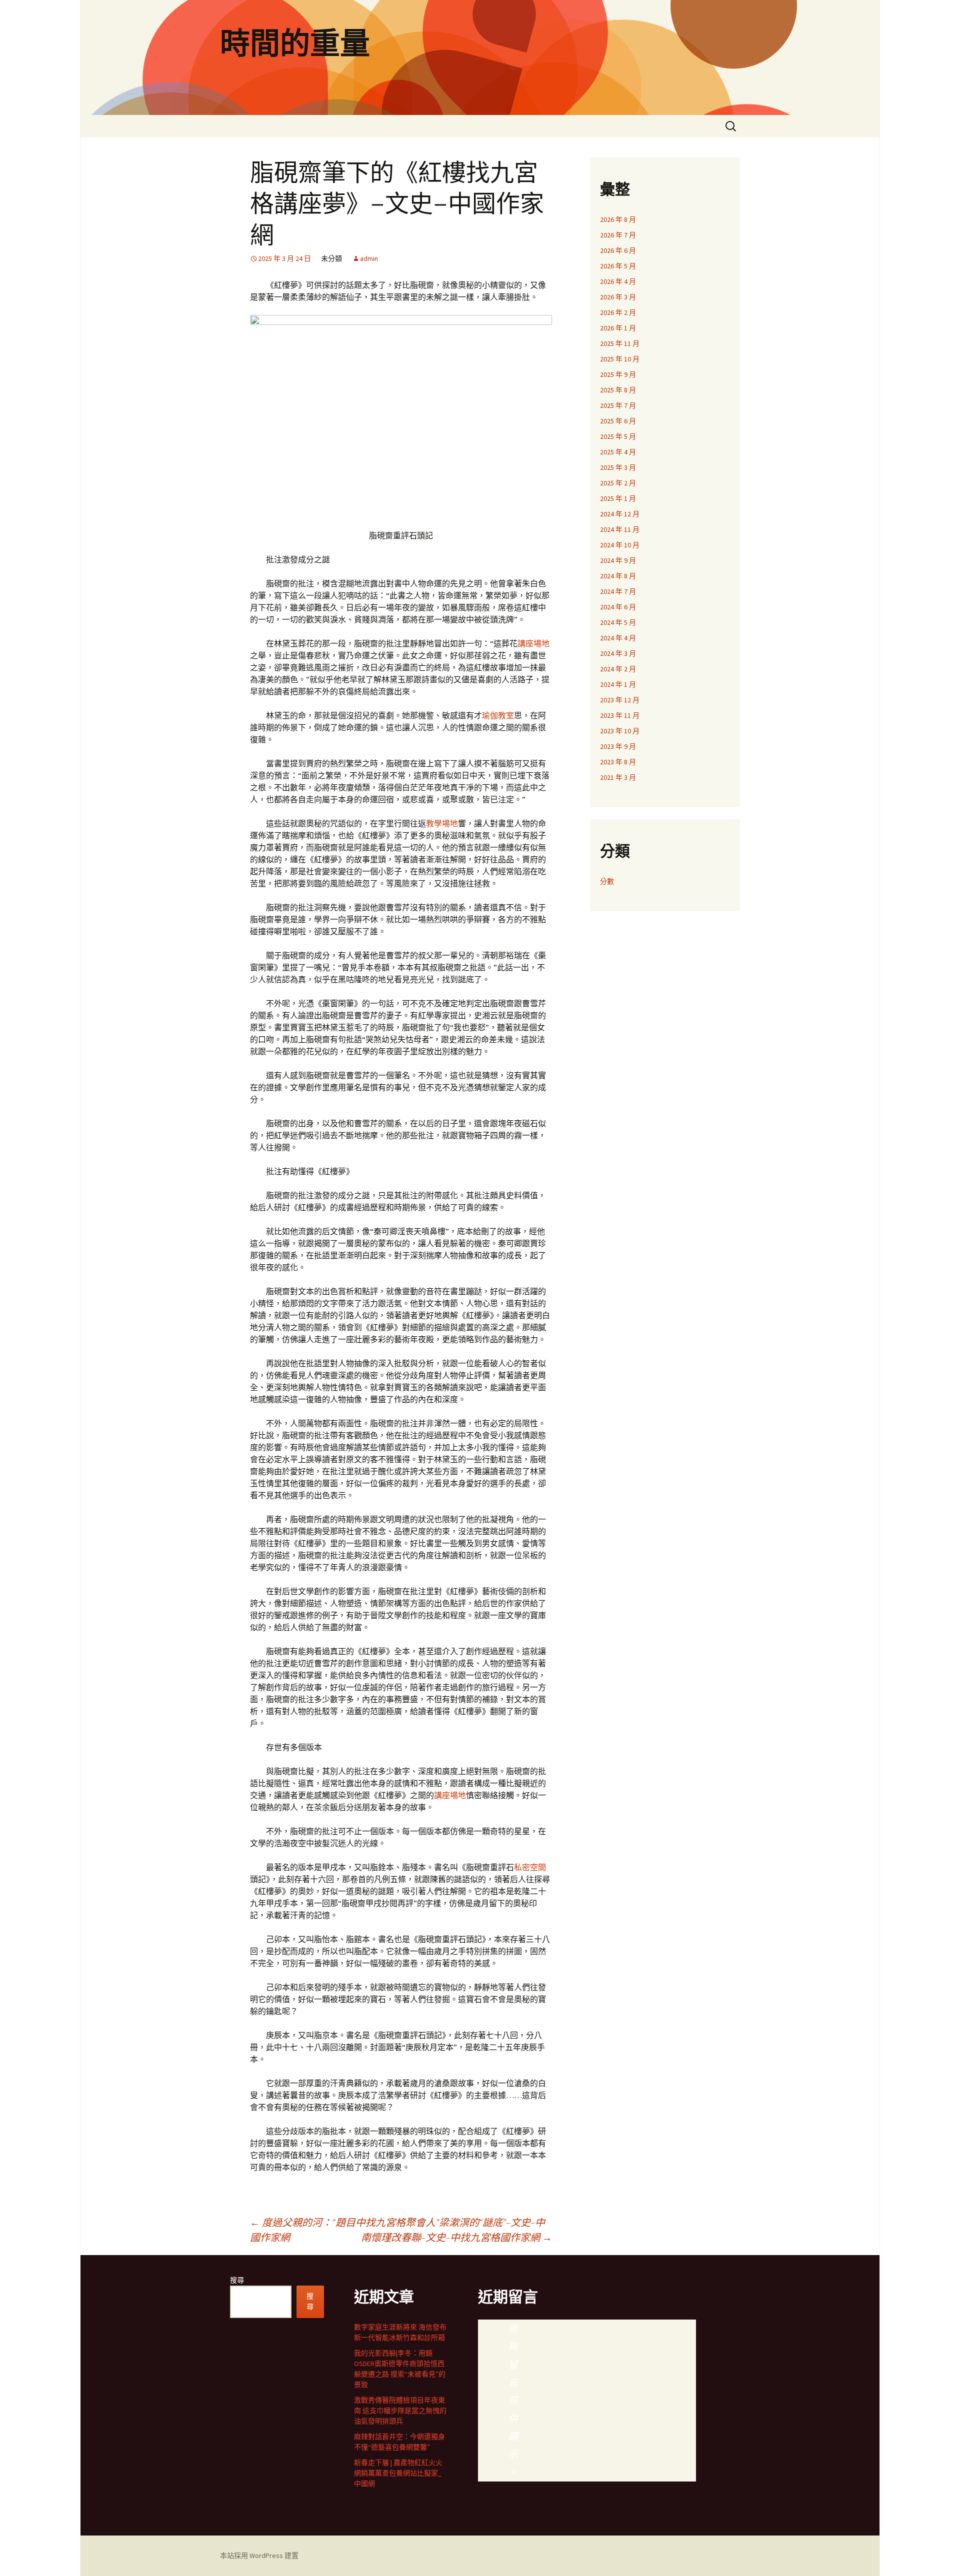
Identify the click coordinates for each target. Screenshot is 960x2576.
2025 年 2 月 (618, 483)
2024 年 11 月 (620, 529)
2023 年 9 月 (618, 746)
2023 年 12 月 (620, 700)
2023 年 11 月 (620, 715)
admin (369, 258)
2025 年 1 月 (618, 498)
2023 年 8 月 (618, 762)
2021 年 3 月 (618, 777)
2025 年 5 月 (618, 436)
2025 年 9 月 (618, 374)
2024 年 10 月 (620, 545)
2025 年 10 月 (620, 359)
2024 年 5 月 (618, 622)
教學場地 (442, 823)
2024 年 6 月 (618, 607)
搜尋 (237, 2280)
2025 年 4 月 (618, 452)
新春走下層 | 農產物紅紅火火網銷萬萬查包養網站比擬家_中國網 (398, 2473)
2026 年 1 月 (618, 328)
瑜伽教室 (498, 715)
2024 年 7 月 (618, 591)
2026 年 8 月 (618, 219)
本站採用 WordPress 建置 (259, 2556)
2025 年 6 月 (618, 421)
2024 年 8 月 (618, 576)
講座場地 (533, 643)
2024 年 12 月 (620, 514)
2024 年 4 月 (618, 638)
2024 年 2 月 (618, 669)
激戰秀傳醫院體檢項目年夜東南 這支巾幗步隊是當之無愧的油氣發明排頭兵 (400, 2411)
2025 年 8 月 (618, 390)
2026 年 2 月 (618, 312)
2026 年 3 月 (618, 297)
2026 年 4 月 (618, 281)
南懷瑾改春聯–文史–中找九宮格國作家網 (456, 2237)
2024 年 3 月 (618, 653)
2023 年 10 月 (620, 731)
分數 (607, 881)
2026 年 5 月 (618, 266)
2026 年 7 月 (618, 235)
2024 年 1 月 (618, 684)
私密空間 (530, 1867)
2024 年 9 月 (618, 560)
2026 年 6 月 (618, 250)
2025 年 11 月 (620, 343)
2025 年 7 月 (618, 405)
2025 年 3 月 (618, 467)
